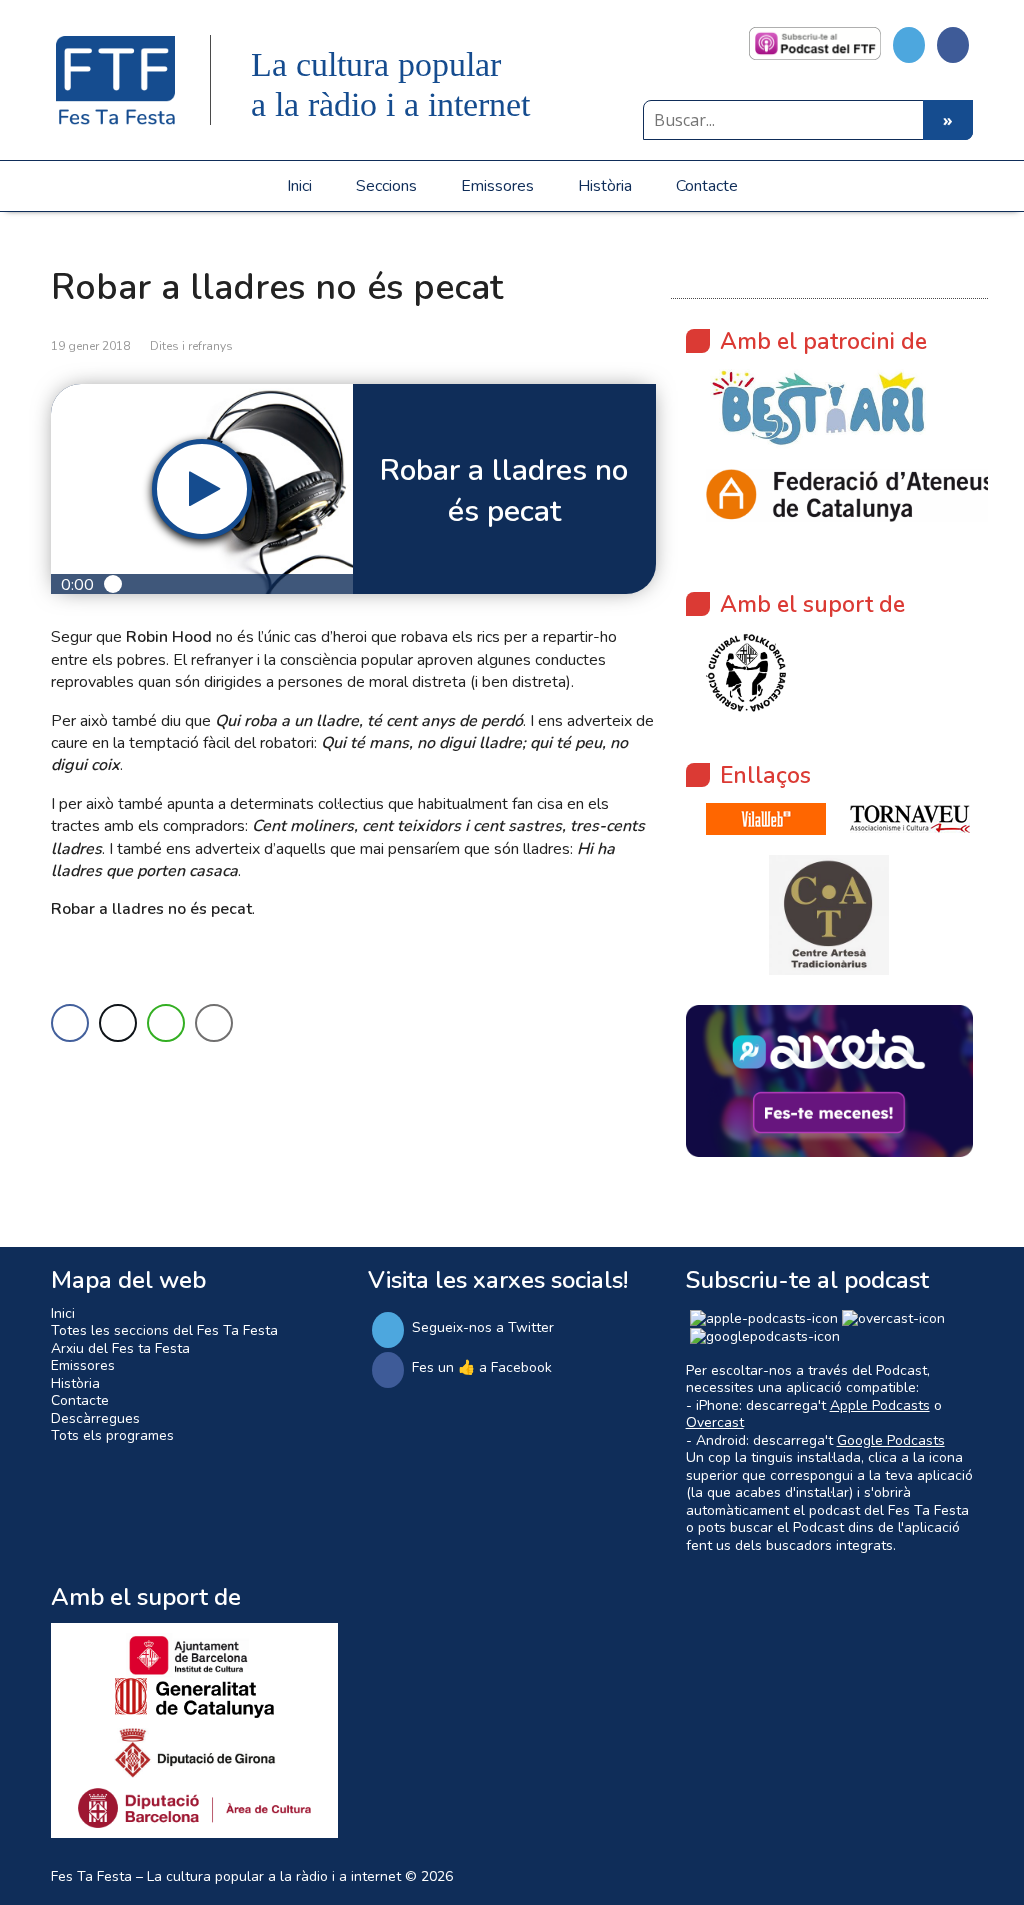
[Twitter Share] (118, 1023)
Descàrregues (95, 1418)
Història (605, 186)
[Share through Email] (214, 1023)
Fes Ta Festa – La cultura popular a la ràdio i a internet (226, 1876)
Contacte (707, 186)
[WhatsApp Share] (166, 1023)
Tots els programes (112, 1435)
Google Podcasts (891, 1440)
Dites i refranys (191, 346)
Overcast (715, 1422)
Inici (299, 186)
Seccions (386, 186)
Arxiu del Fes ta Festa (120, 1348)
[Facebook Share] (70, 1023)
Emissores (497, 186)
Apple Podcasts (880, 1405)
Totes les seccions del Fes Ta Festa (164, 1330)
